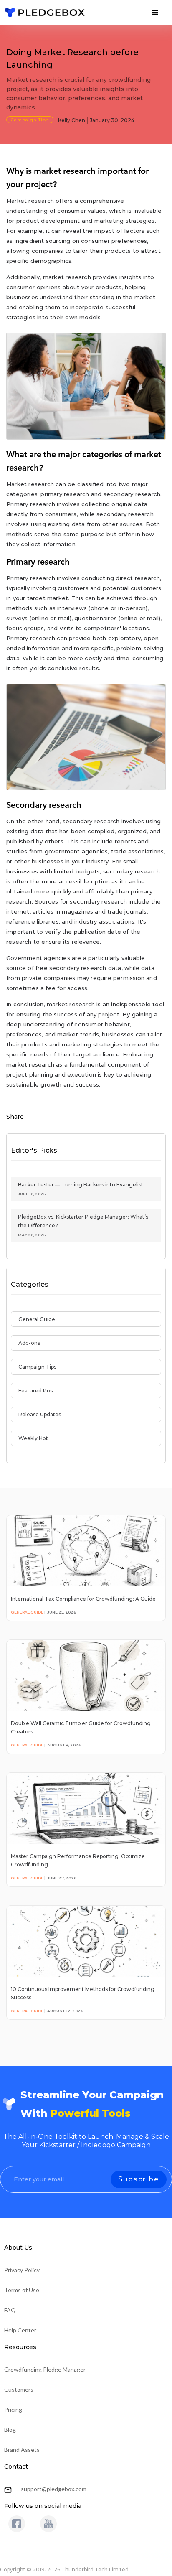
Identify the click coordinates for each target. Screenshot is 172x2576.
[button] (155, 13)
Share (15, 1117)
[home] (45, 13)
